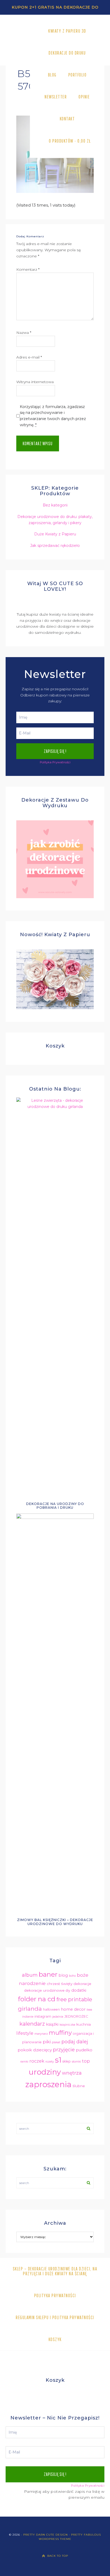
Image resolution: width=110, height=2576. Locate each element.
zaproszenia (48, 2084)
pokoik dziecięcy (35, 2050)
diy (68, 1990)
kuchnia (84, 2024)
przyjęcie (64, 2050)
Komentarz (28, 269)
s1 (58, 2060)
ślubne (79, 2086)
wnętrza (72, 2073)
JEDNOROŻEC (76, 2016)
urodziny (45, 2072)
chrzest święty (60, 1984)
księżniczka (67, 2025)
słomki (76, 2062)
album (30, 1975)
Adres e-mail (29, 357)
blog (63, 1975)
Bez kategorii (55, 505)
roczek (37, 2061)
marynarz (41, 2034)
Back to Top (58, 2556)
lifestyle (25, 2033)
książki (52, 2024)
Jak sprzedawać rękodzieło (55, 546)
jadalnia (58, 2017)
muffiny (60, 2033)
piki (47, 2042)
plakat (56, 2042)
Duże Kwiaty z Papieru (55, 534)
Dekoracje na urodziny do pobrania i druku (55, 1506)
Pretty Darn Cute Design (46, 2535)
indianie (28, 2017)
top (86, 2061)
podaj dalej (75, 2042)
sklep (67, 2061)
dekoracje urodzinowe (44, 1990)
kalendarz (32, 2024)
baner (48, 1974)
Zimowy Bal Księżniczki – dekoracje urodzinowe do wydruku (55, 1922)
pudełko (84, 2050)
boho (72, 1976)
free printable (74, 1999)
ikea (89, 2010)
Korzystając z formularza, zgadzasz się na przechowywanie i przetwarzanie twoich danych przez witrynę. (53, 416)
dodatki (79, 1990)
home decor (73, 2009)
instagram (43, 2016)
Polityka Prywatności (55, 762)
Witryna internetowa (35, 382)
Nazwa (24, 333)
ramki (24, 2062)
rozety (50, 2062)
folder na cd (37, 1999)
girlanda (30, 2009)
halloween (51, 2009)
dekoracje (82, 1984)
